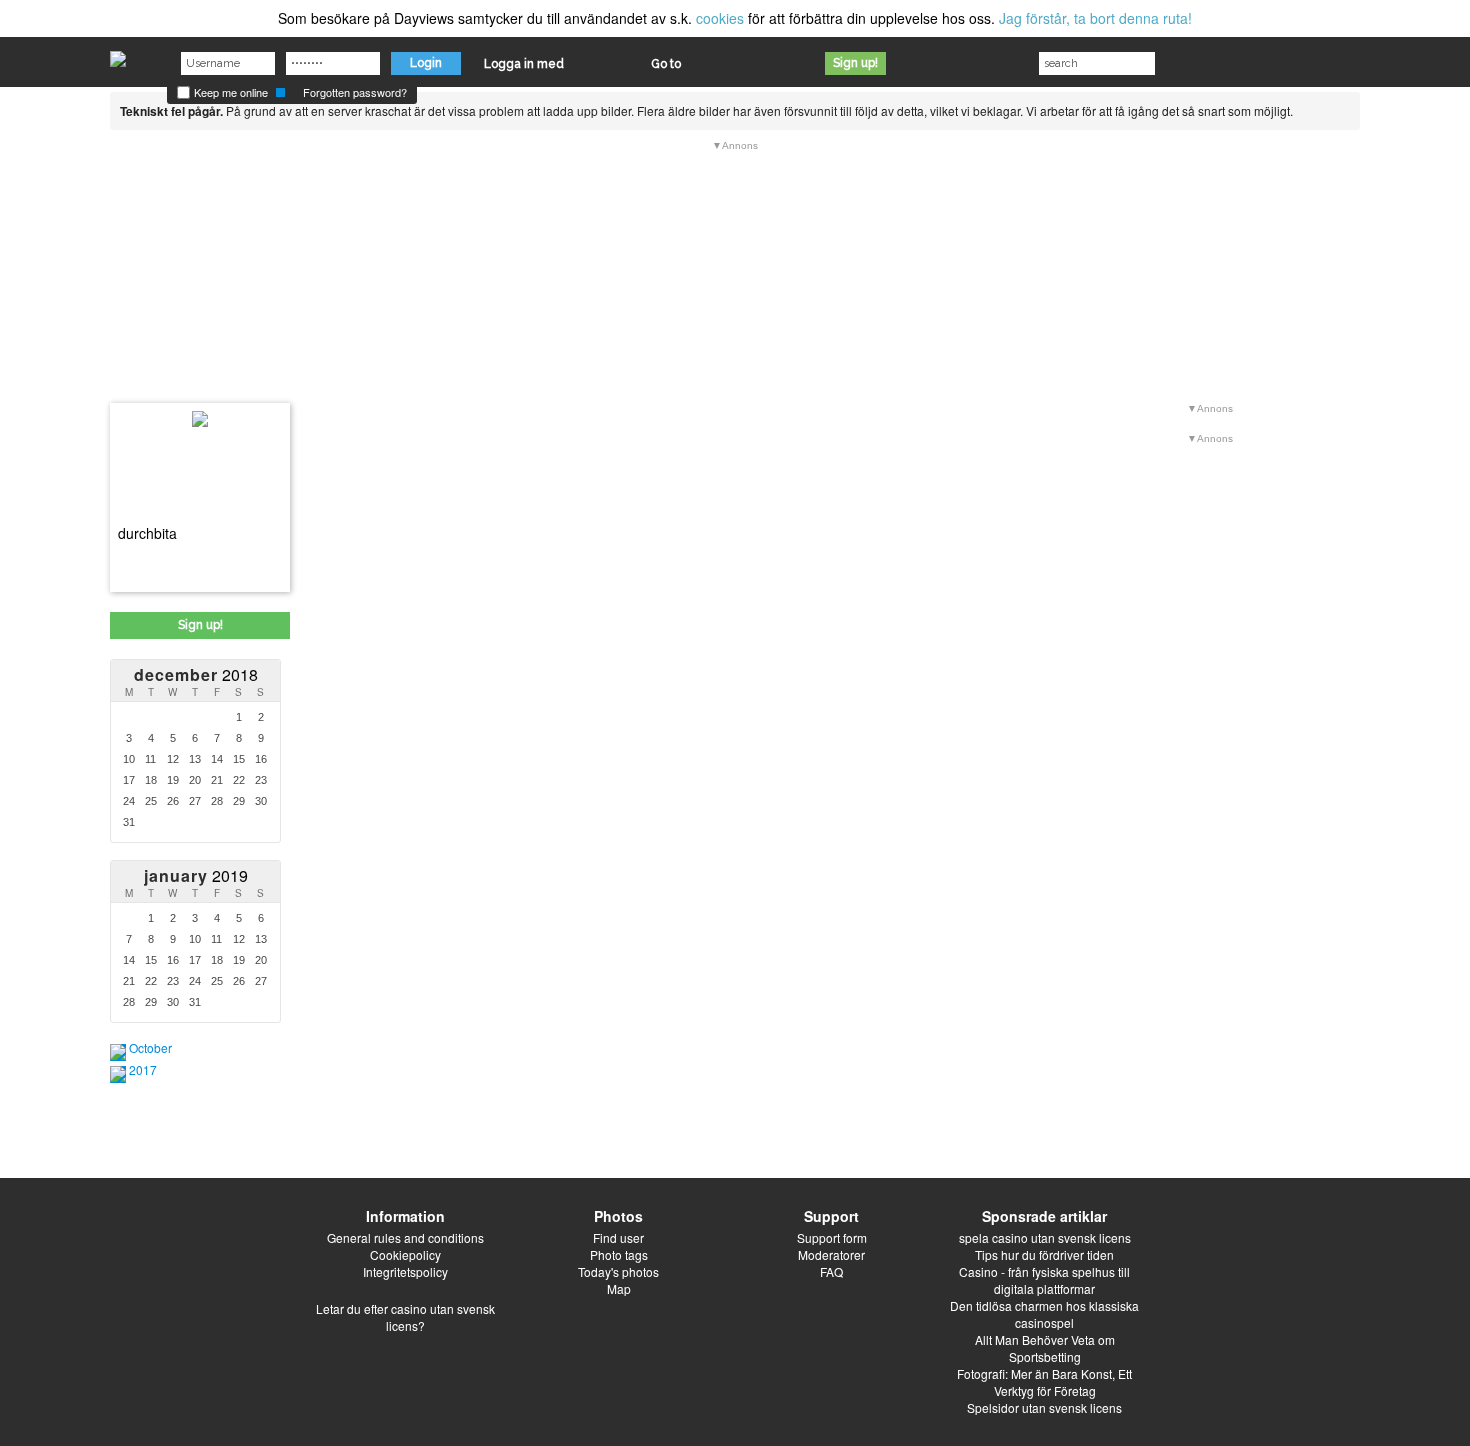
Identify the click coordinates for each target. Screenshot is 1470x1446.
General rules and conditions (405, 1237)
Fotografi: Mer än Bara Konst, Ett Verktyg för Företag (1044, 1382)
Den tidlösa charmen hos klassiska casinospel (1044, 1314)
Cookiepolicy (405, 1254)
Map (619, 1288)
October (150, 1047)
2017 (143, 1069)
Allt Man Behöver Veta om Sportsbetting (1045, 1348)
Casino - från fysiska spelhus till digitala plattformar (1044, 1280)
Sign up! (855, 63)
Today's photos (618, 1271)
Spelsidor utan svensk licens (1044, 1407)
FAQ (831, 1271)
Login (426, 63)
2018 (196, 674)
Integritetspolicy (405, 1271)
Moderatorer (831, 1254)
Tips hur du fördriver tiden (1044, 1254)
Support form (832, 1237)
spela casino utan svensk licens (1045, 1237)
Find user (618, 1237)
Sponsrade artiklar (1044, 1216)
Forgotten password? (355, 92)
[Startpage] (118, 54)
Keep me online (229, 92)
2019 (196, 875)
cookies (720, 18)
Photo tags (619, 1254)
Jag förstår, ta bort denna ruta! (1095, 18)
